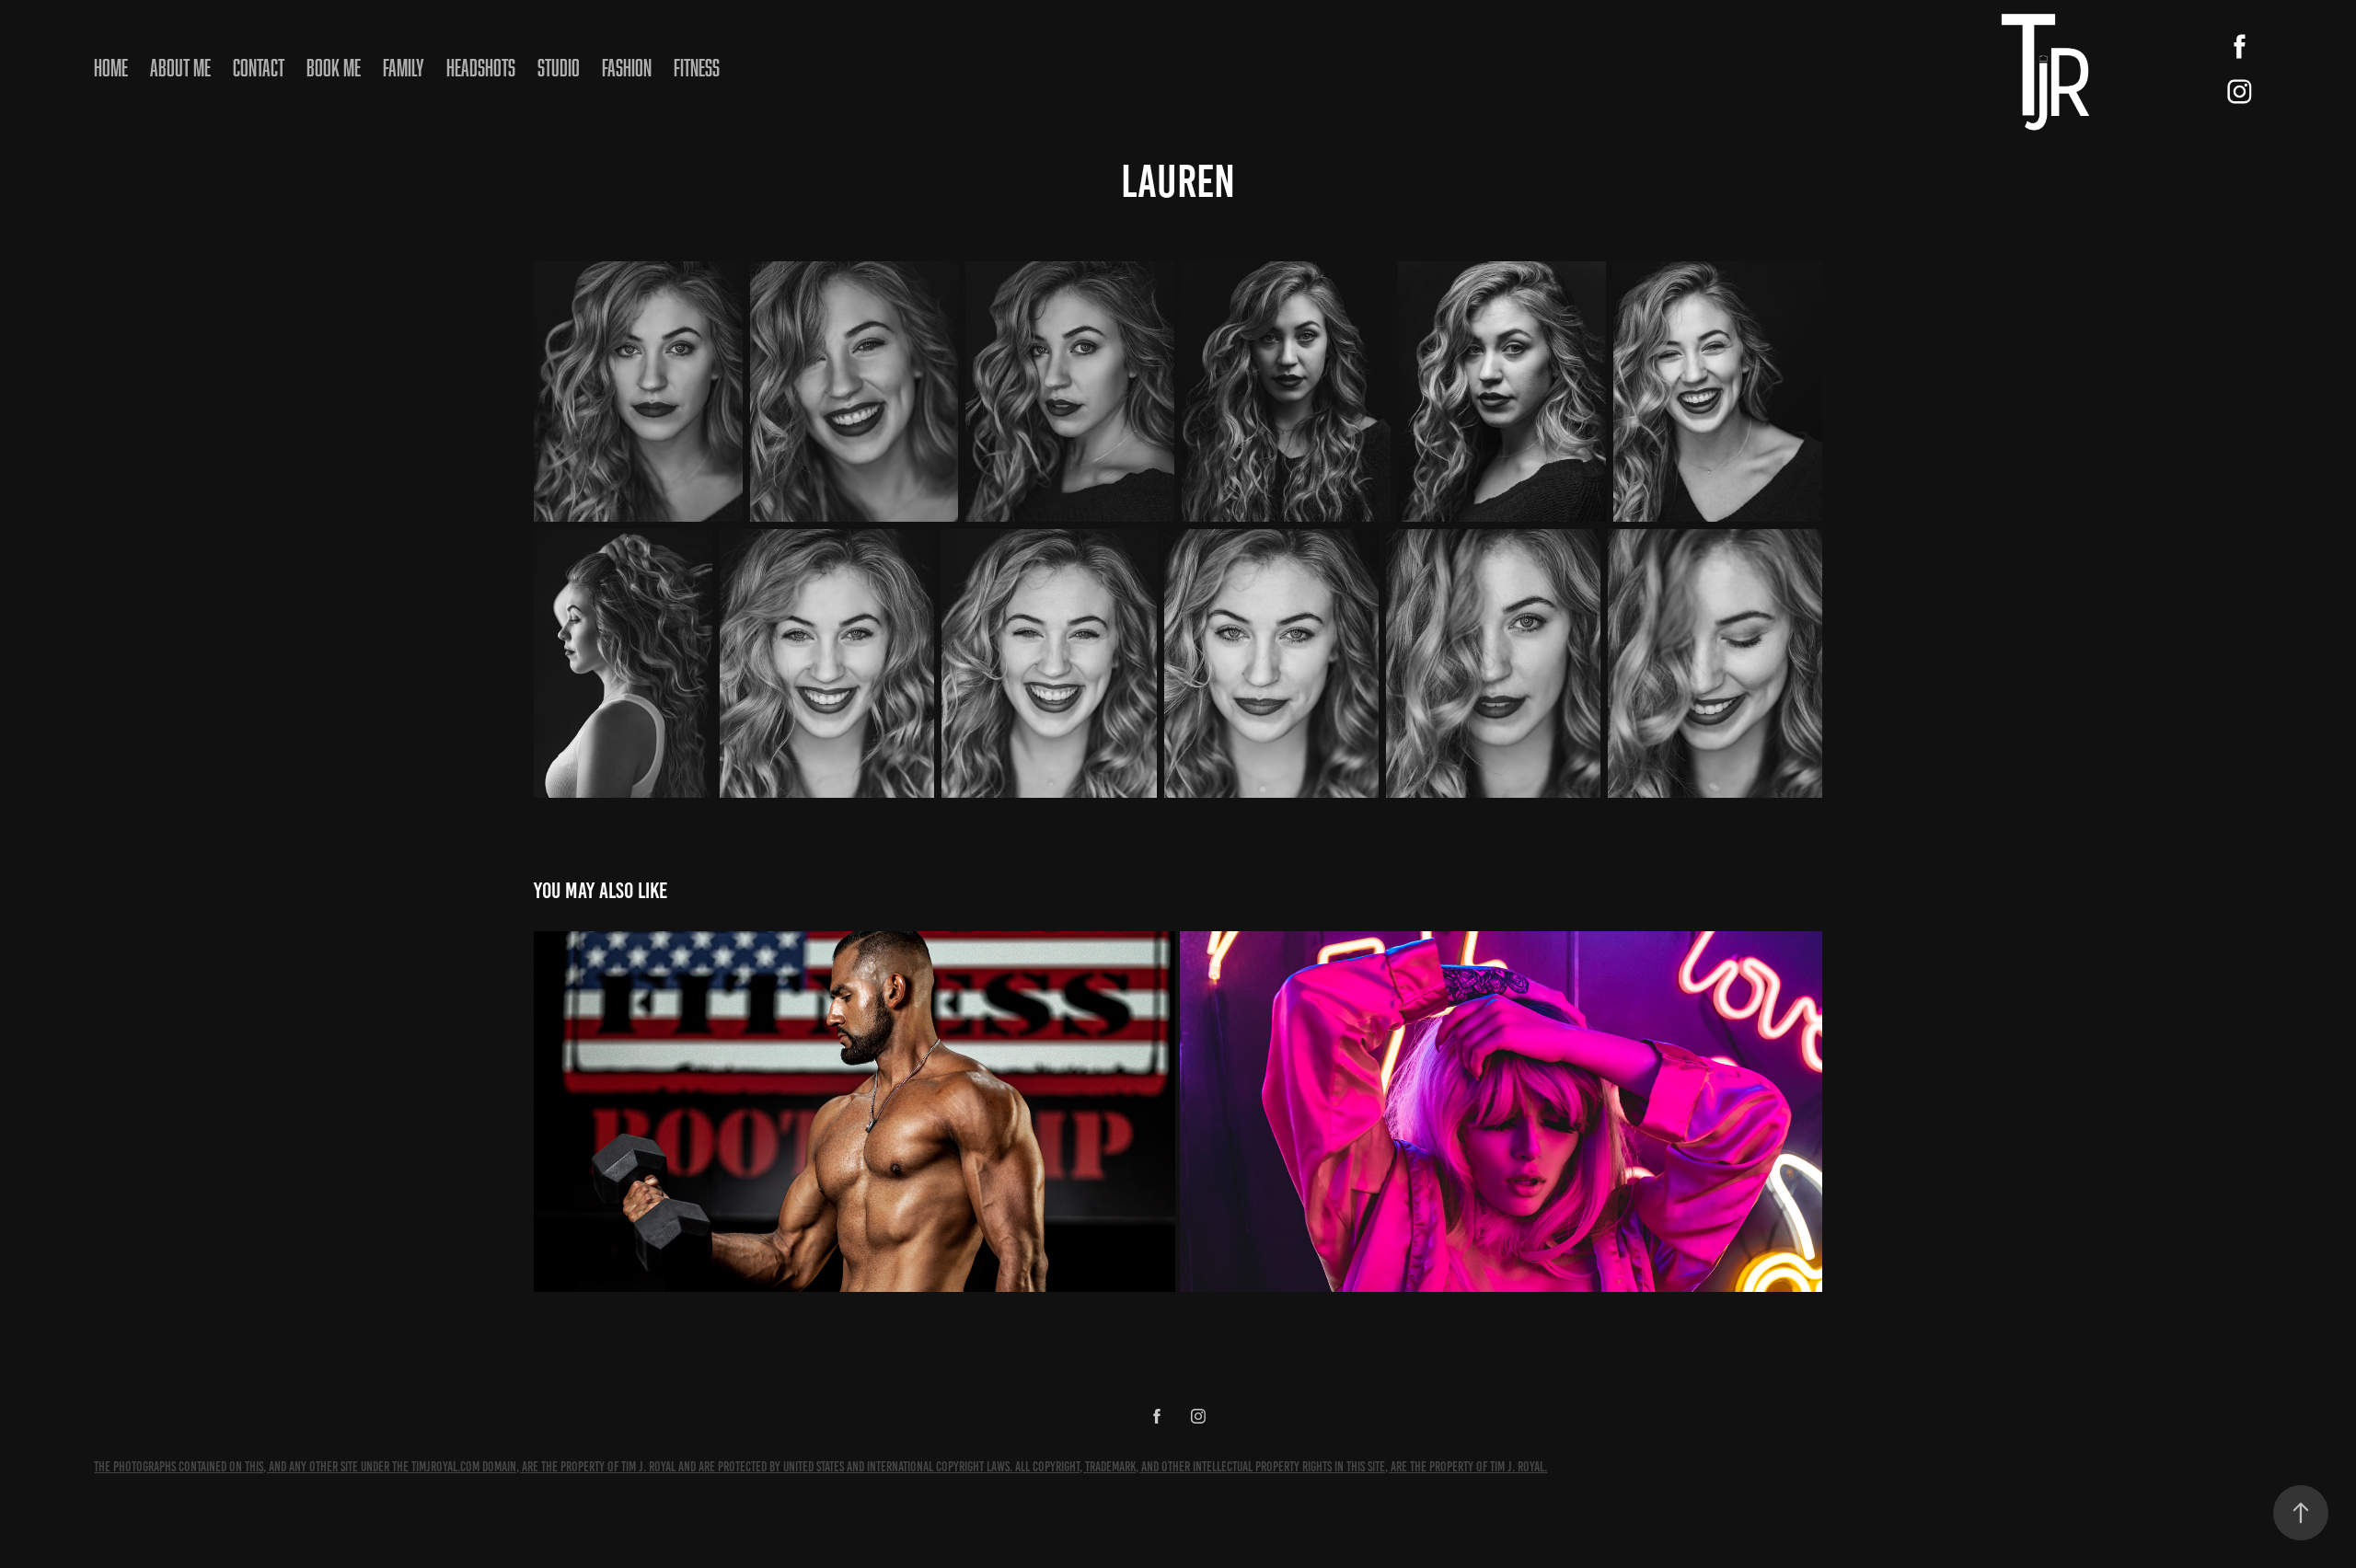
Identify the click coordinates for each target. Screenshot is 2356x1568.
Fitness (697, 67)
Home (111, 67)
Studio (559, 67)
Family (404, 67)
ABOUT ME (180, 67)
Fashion (627, 67)
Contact (259, 67)
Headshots (481, 67)
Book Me (334, 67)
